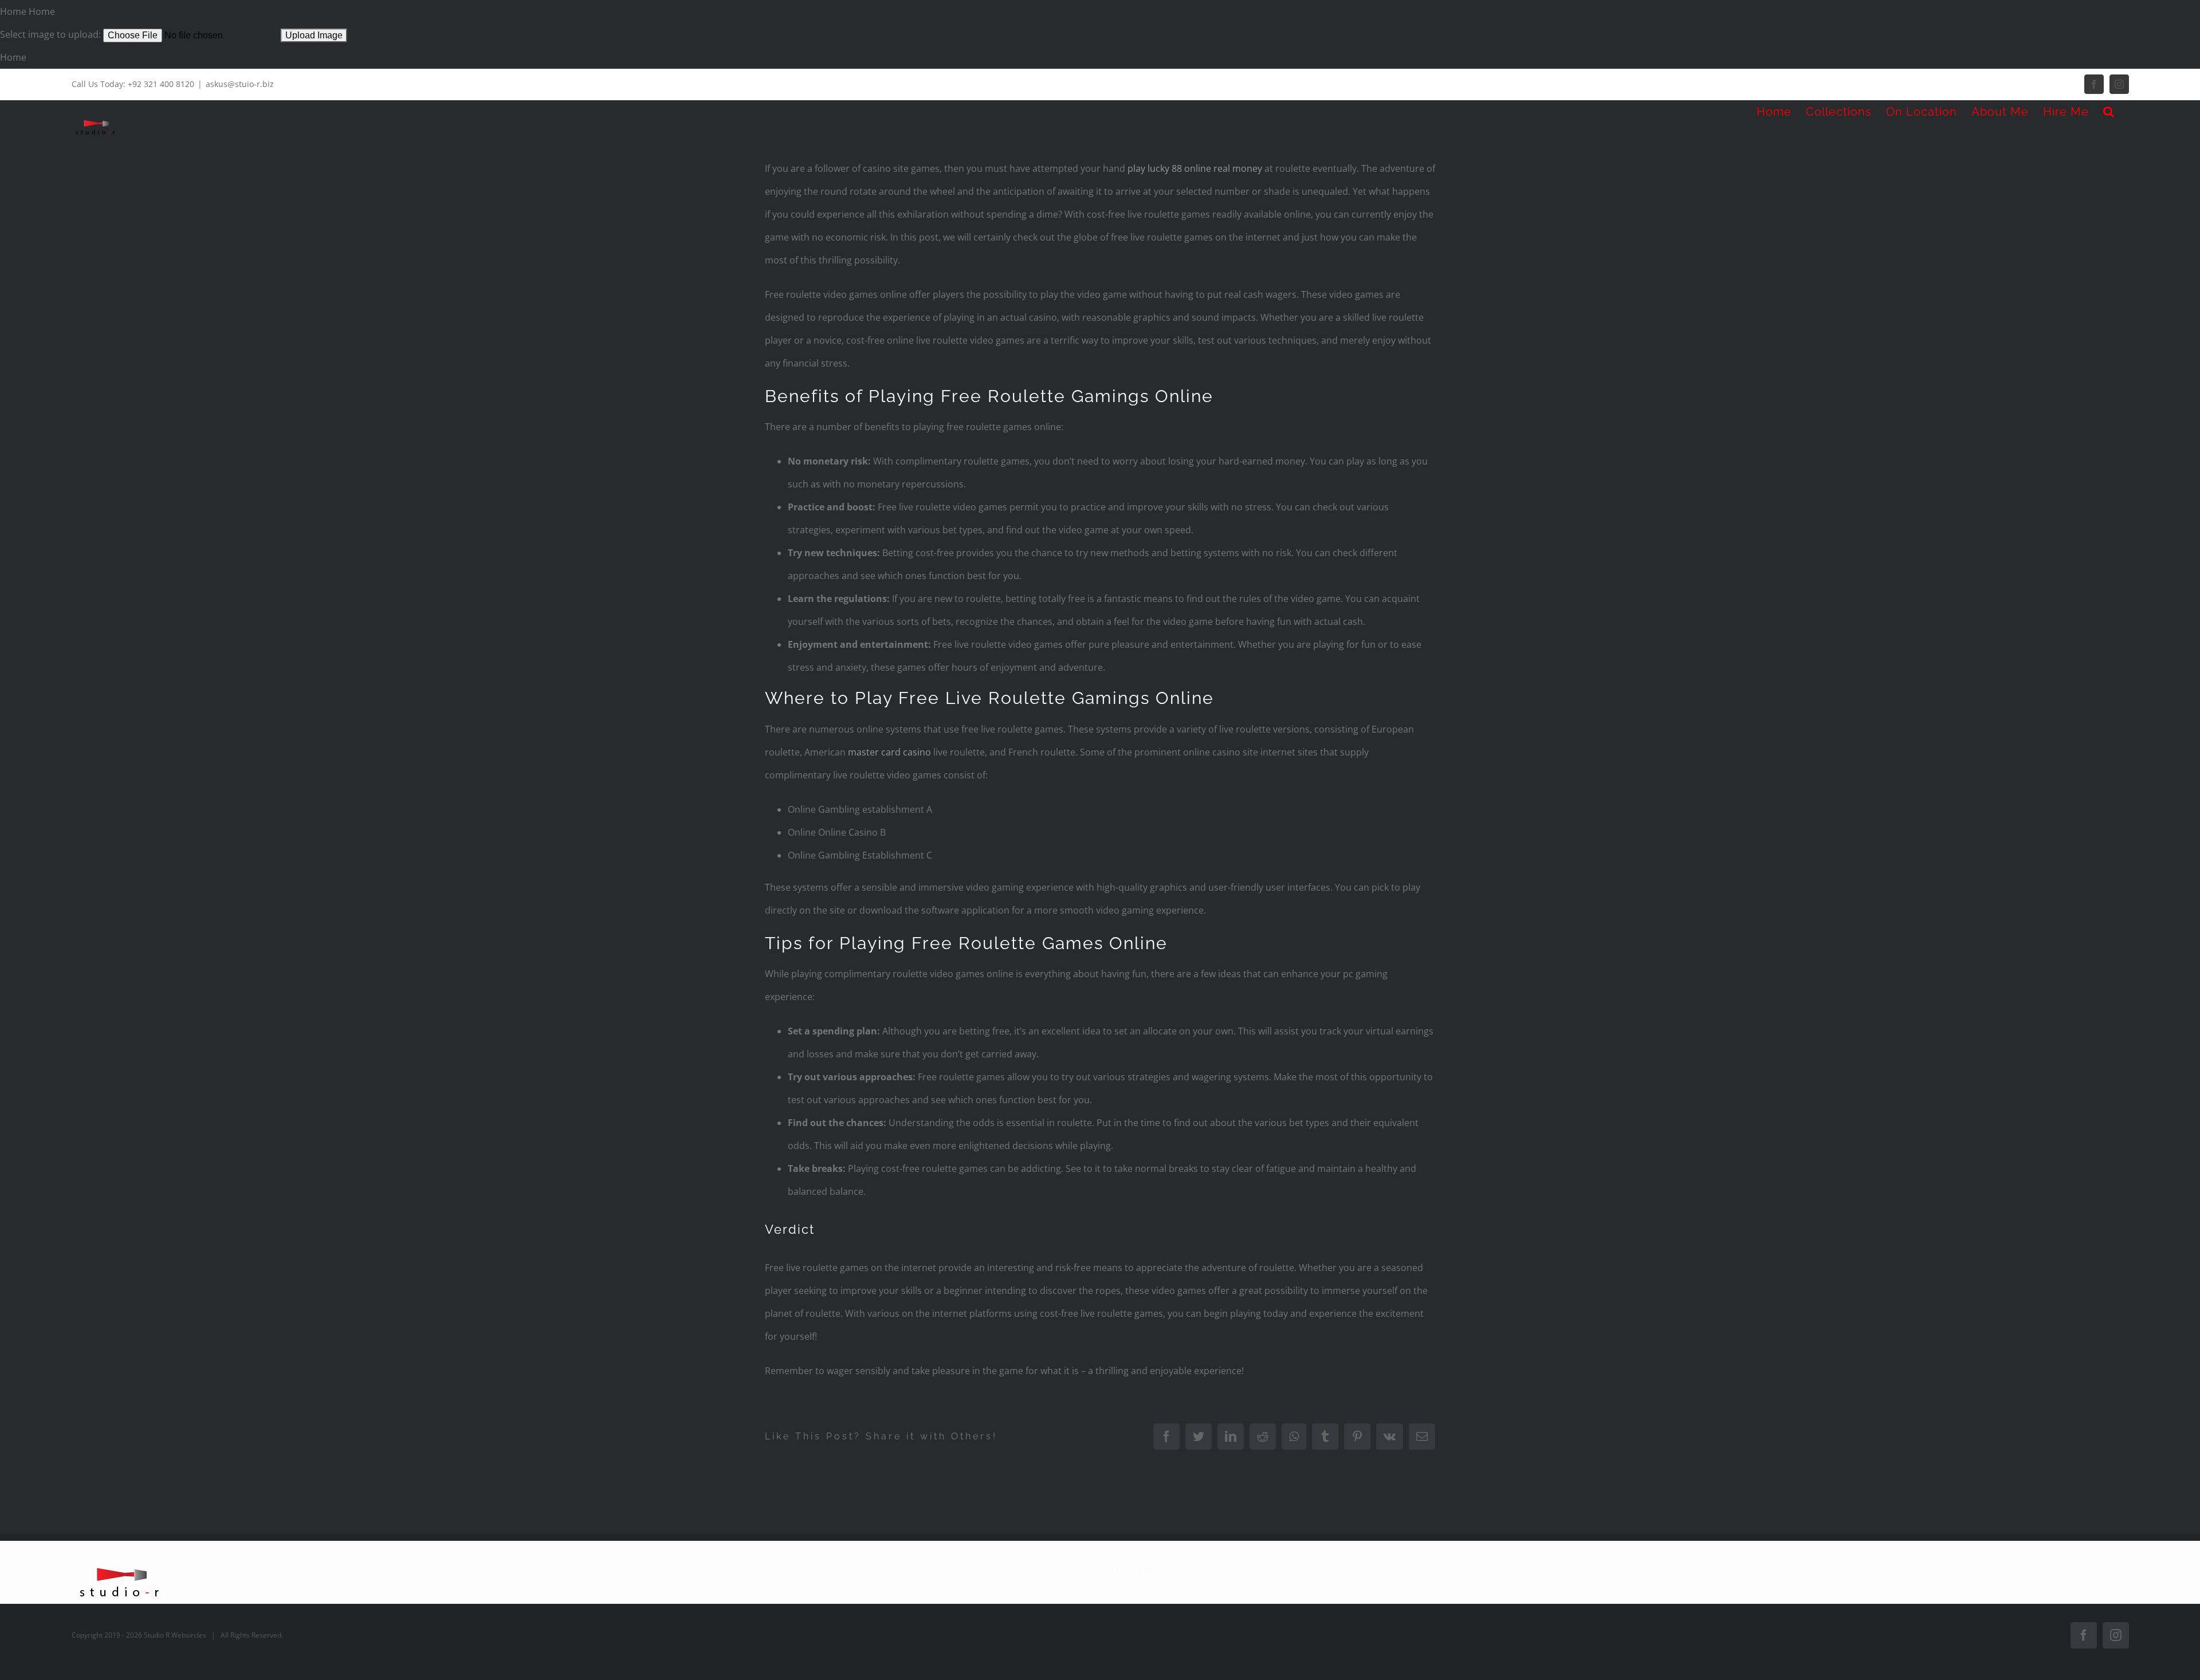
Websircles (189, 1635)
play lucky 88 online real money (1195, 168)
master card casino (889, 752)
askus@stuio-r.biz (240, 84)
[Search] (2109, 112)
